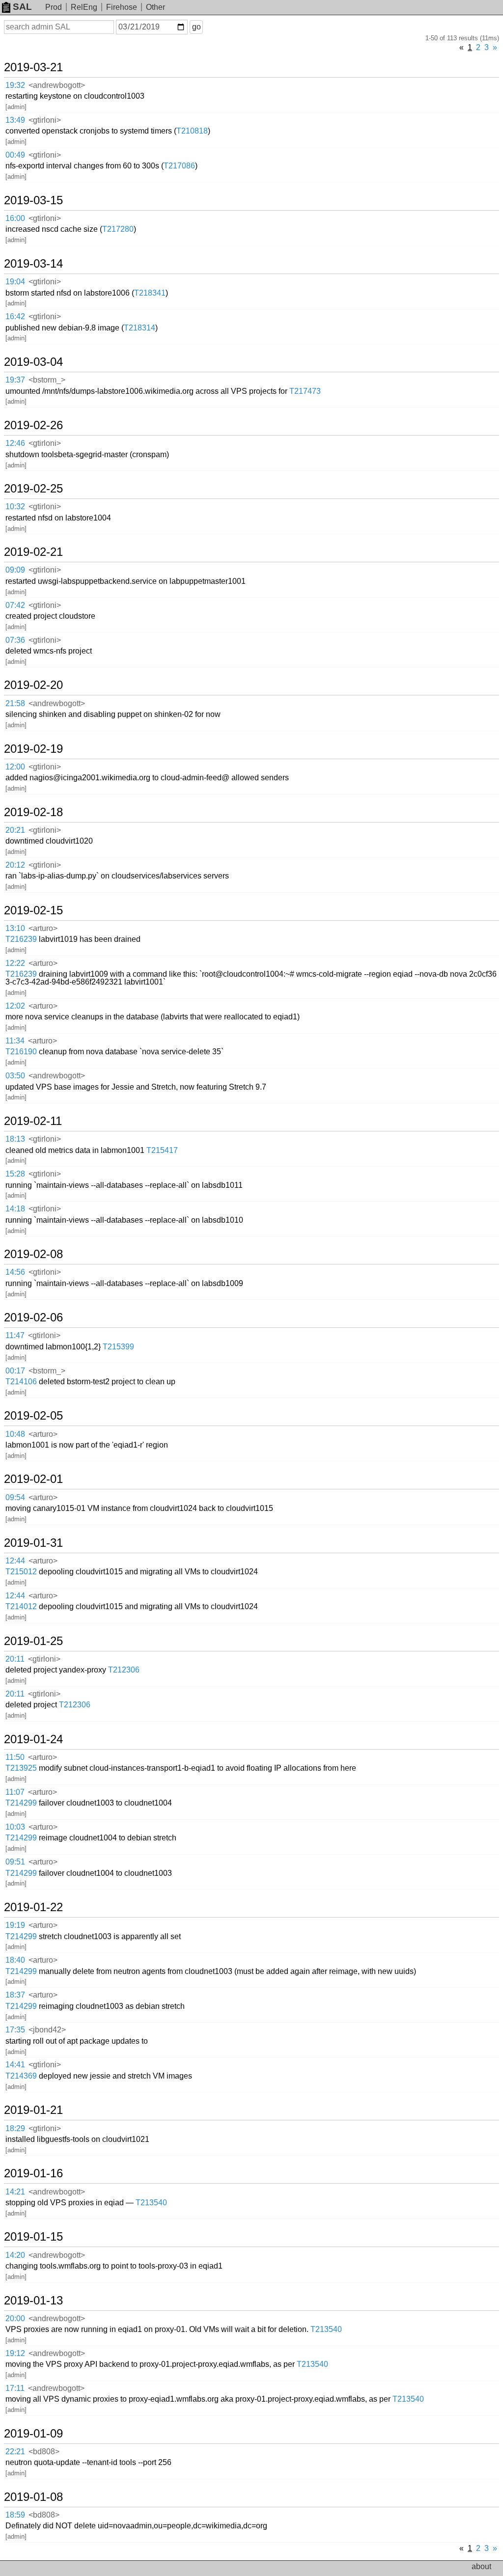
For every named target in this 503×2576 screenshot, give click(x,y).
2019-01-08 (33, 2497)
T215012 (21, 1572)
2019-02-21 (33, 552)
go (196, 27)
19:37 (15, 380)
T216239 (21, 939)
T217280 (118, 229)
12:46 (15, 443)
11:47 (15, 1335)
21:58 (15, 703)
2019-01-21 (33, 2110)
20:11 (15, 1659)
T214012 (21, 1606)
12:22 (15, 963)
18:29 (15, 2128)
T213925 (21, 1768)
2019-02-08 (33, 1254)
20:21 (15, 830)
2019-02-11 (33, 1121)
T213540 (151, 2203)
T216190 (21, 1052)
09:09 (15, 570)
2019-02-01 (33, 1479)
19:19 (15, 1925)
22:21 (15, 2452)
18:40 (15, 1960)
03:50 (15, 1076)
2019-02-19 (33, 749)
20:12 (15, 865)
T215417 (162, 1150)
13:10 (15, 928)
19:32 (15, 85)
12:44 (15, 1561)
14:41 (15, 2065)
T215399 (118, 1347)
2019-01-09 (33, 2434)
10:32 (15, 507)
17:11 (15, 2388)
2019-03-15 (33, 200)
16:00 (15, 218)
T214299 (21, 1803)
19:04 (15, 282)
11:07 (15, 1792)
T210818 (192, 131)
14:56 (15, 1272)
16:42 (15, 316)
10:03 (15, 1827)
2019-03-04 (33, 362)
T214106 (21, 1382)
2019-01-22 (33, 1907)
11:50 (15, 1757)
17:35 (15, 2030)
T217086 (179, 166)
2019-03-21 (33, 67)
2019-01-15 (33, 2237)
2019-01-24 (33, 1739)
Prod (54, 7)
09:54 (15, 1497)
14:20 (15, 2255)
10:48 (15, 1434)
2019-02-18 (33, 812)
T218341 (150, 293)
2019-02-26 (33, 425)
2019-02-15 (33, 910)
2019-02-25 (33, 489)
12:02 (15, 1006)
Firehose (122, 7)
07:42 (15, 605)
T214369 (21, 2076)
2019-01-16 (33, 2173)
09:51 (15, 1862)
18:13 (15, 1139)
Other (155, 7)
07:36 (15, 640)
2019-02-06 (33, 1317)
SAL (22, 7)
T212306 (124, 1670)
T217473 (305, 391)
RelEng (84, 7)
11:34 (15, 1041)
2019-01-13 (33, 2301)
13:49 (15, 120)
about (481, 2566)
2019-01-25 (33, 1641)
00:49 (15, 155)
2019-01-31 (33, 1543)
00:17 (15, 1371)
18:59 (15, 2515)
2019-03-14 (33, 264)
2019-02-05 (33, 1416)
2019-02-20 (33, 685)
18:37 (15, 1995)
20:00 (15, 2318)
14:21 (15, 2192)
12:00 (15, 767)
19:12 (15, 2353)
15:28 (15, 1174)
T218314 (140, 328)
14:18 (15, 1209)
